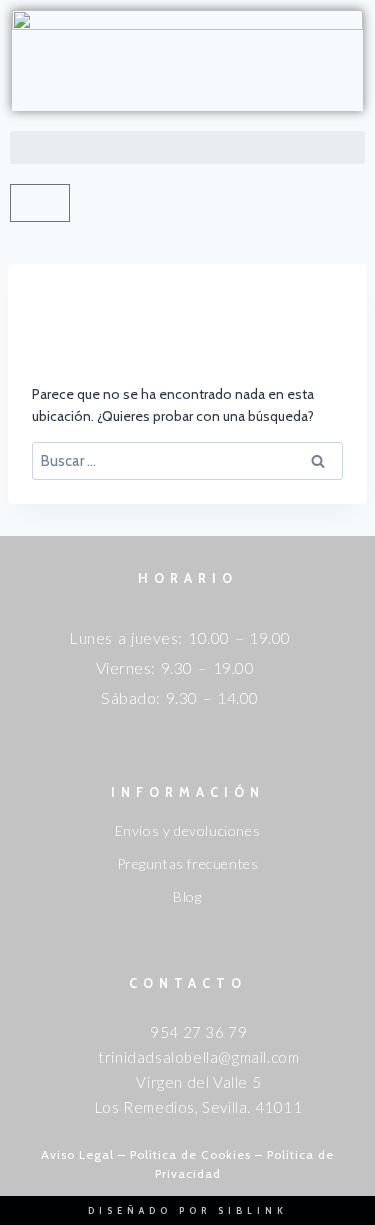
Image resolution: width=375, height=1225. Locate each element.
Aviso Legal (77, 1154)
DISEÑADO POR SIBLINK (188, 1210)
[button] (187, 147)
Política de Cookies (190, 1154)
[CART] (40, 203)
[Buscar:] (187, 461)
